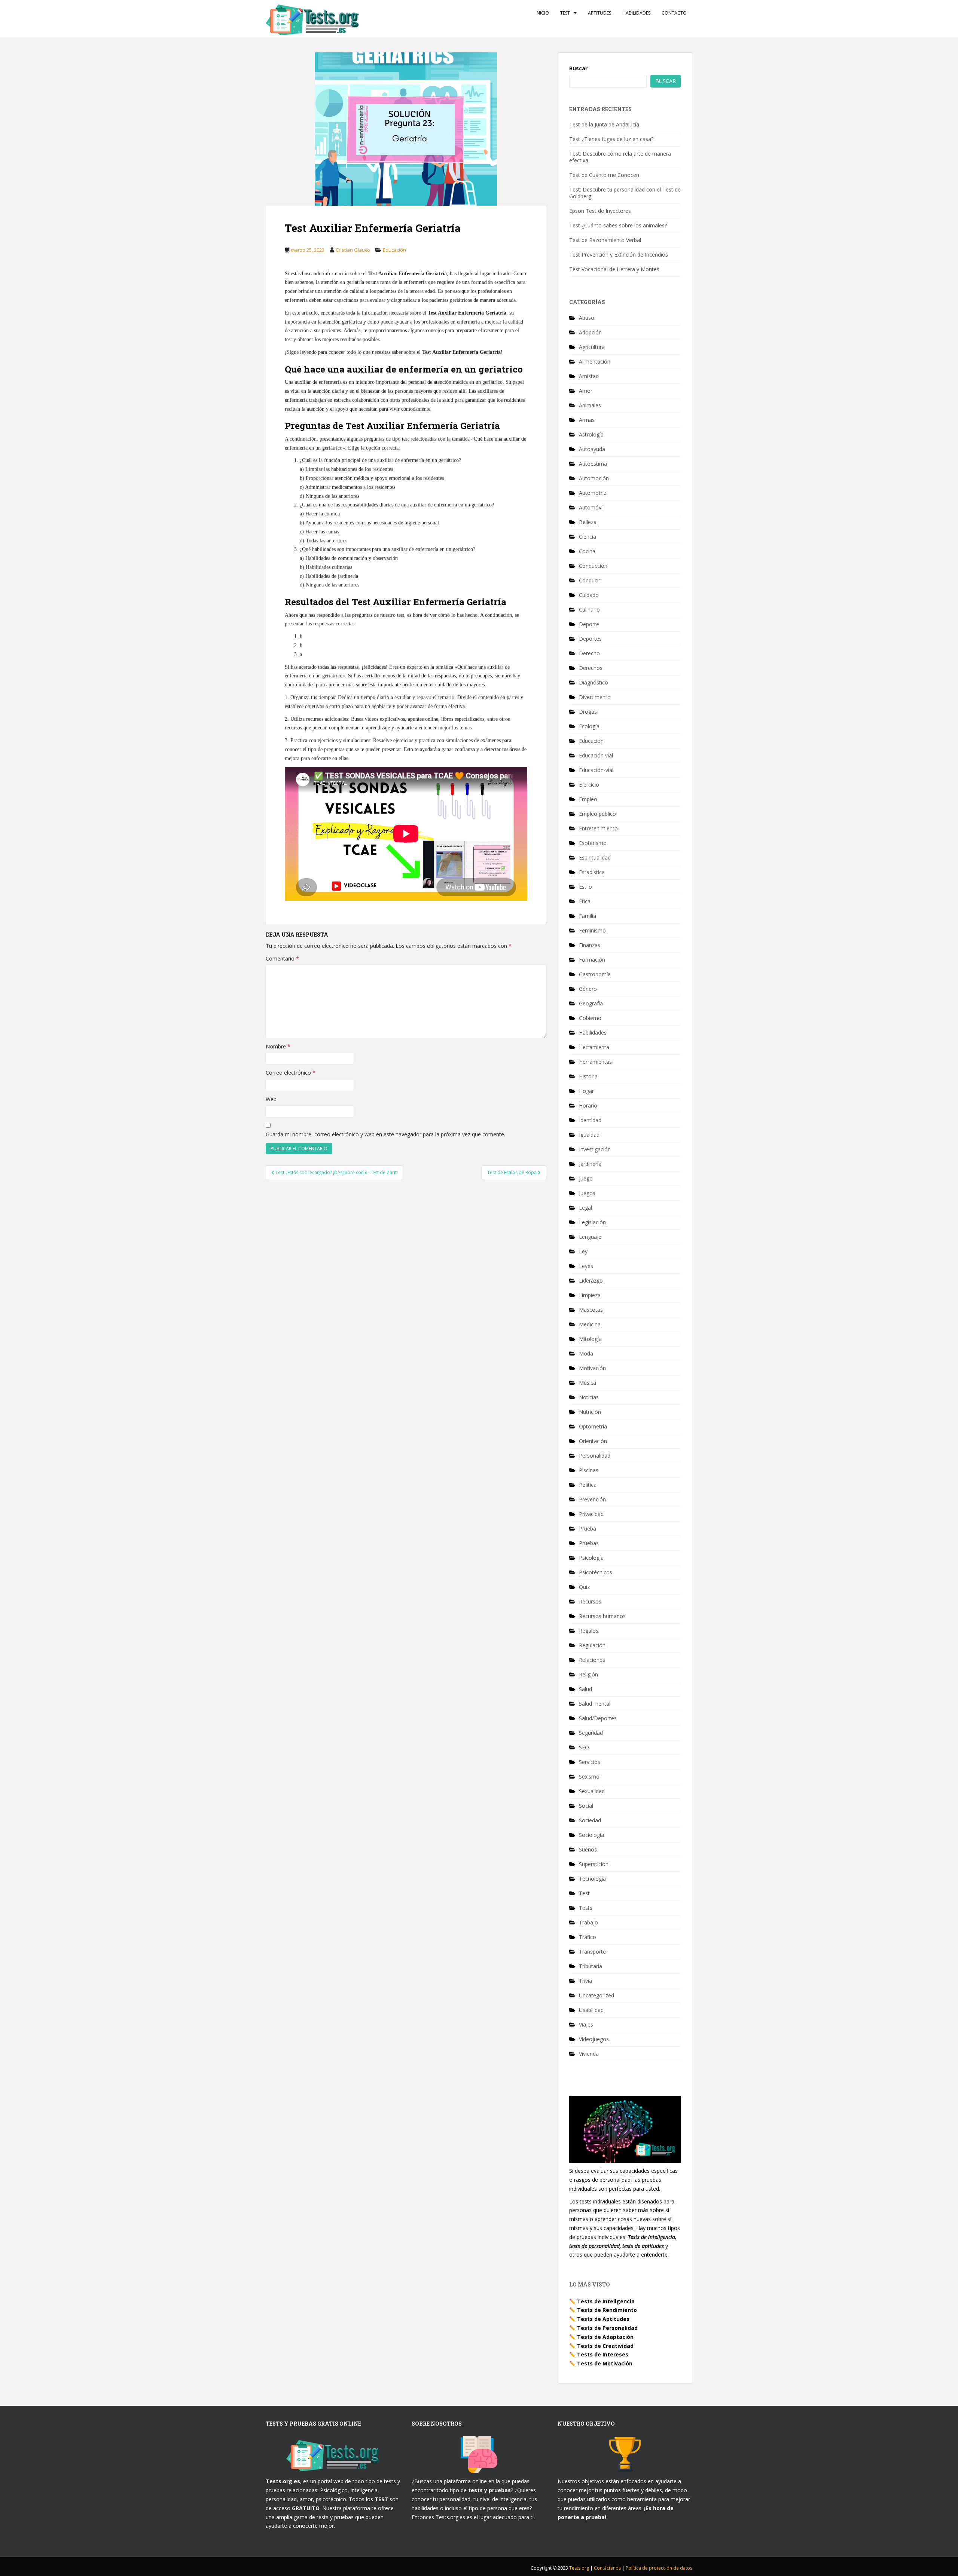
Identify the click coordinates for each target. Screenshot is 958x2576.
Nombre (278, 1046)
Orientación (593, 1441)
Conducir (590, 580)
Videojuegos (594, 2039)
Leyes (586, 1266)
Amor (586, 391)
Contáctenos (608, 2568)
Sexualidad (592, 1791)
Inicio (542, 13)
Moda (586, 1353)
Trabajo (588, 1922)
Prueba (588, 1529)
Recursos (590, 1601)
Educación (394, 250)
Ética (585, 901)
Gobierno (590, 1018)
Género (588, 989)
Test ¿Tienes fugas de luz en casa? (611, 139)
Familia (588, 916)
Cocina (587, 551)
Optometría (593, 1426)
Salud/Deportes (598, 1718)
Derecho (589, 653)
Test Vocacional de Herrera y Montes (614, 269)
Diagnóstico (594, 682)
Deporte (589, 624)
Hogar (586, 1091)
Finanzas (590, 945)
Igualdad (589, 1135)
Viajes (586, 2024)
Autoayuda (592, 449)
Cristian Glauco (353, 250)
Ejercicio (589, 785)
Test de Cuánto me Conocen (604, 175)
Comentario (282, 958)
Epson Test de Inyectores (600, 211)
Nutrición (590, 1412)
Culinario (589, 609)
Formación (592, 960)
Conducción (593, 566)
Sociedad (590, 1820)
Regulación (592, 1645)
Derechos (591, 668)
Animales (590, 405)
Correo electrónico (291, 1073)
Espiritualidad (595, 857)
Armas (587, 420)
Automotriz (593, 493)
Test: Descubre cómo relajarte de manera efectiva (620, 157)
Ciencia (588, 537)
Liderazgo (591, 1281)
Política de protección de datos (659, 2568)
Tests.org (580, 2568)
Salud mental (595, 1704)
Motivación (592, 1368)
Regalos (589, 1631)
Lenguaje (590, 1237)
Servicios (590, 1762)
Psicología (591, 1558)
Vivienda (589, 2054)
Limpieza (590, 1295)
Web (271, 1099)
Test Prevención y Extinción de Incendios (619, 255)
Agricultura (592, 347)
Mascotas (591, 1310)
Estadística (592, 872)
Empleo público (597, 814)
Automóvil (591, 507)
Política (588, 1485)
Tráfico (588, 1937)
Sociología (591, 1835)
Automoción (594, 478)
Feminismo (592, 930)
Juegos (587, 1193)
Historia (588, 1076)
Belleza (588, 522)
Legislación (592, 1222)
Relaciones (592, 1660)
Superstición (594, 1864)
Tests (586, 1908)
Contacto (674, 13)
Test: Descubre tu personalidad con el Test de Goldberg (625, 193)
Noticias (589, 1397)
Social (586, 1806)
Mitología (590, 1339)
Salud (585, 1689)
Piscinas (589, 1470)
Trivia (585, 1981)
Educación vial (596, 755)
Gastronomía (595, 974)
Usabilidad (591, 2010)
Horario (588, 1105)
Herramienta (594, 1047)
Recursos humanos (602, 1616)
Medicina (590, 1324)
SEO (584, 1747)
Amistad (589, 376)
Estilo (585, 887)
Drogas (588, 712)
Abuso (587, 318)
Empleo (588, 799)
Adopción (590, 332)
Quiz (584, 1587)
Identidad (590, 1120)
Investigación (595, 1149)
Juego (586, 1178)
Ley (583, 1251)
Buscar (578, 68)
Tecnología (592, 1879)
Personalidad (595, 1456)
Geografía (591, 1003)
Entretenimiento (598, 828)
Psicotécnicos (596, 1572)
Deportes (590, 639)
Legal (585, 1208)
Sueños (588, 1849)
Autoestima (593, 464)
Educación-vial (596, 770)
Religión (588, 1674)
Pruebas (589, 1543)
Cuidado (589, 595)
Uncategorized (597, 1995)
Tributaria (591, 1966)
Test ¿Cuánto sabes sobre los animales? (618, 225)
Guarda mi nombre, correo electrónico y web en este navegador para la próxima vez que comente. (385, 1134)
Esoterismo (593, 843)
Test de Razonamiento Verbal (605, 240)
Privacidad (591, 1514)
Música (588, 1383)
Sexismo (589, 1776)
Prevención (592, 1499)
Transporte (592, 1952)
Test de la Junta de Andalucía (604, 124)
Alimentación (595, 362)
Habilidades (636, 13)
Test (565, 13)
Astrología (591, 434)
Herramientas (595, 1062)
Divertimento (595, 697)
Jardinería (590, 1164)
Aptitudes (599, 13)
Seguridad (591, 1733)
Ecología (589, 726)
